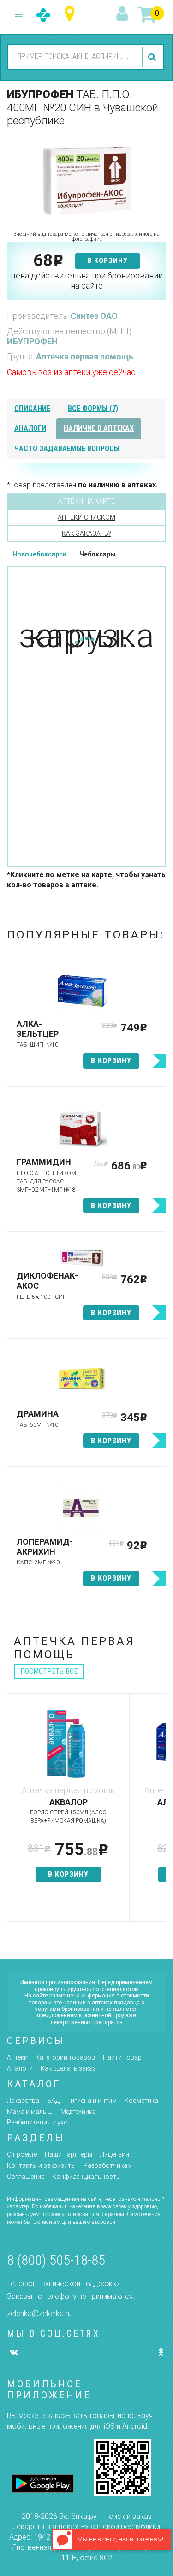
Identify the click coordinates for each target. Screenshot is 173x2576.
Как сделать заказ (68, 2068)
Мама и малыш (30, 2112)
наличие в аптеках (99, 428)
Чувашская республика (72, 14)
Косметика (141, 2101)
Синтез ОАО (94, 316)
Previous (14, 1812)
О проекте (22, 2154)
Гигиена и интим (92, 2101)
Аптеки (17, 2057)
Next (159, 1812)
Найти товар (122, 2057)
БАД (53, 2101)
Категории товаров (65, 2057)
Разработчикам (108, 2165)
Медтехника (78, 2112)
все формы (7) (93, 408)
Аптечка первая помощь (85, 356)
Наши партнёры (69, 2154)
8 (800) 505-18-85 (56, 2260)
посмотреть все (49, 1671)
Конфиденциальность (86, 2177)
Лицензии (115, 2154)
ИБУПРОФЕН (32, 341)
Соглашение (26, 2177)
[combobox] (74, 57)
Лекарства (23, 2101)
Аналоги (20, 2068)
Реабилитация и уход (39, 2122)
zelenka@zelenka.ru (39, 2313)
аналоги (30, 428)
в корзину (107, 261)
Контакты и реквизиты (41, 2165)
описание (32, 408)
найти (153, 57)
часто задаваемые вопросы (67, 449)
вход (124, 14)
